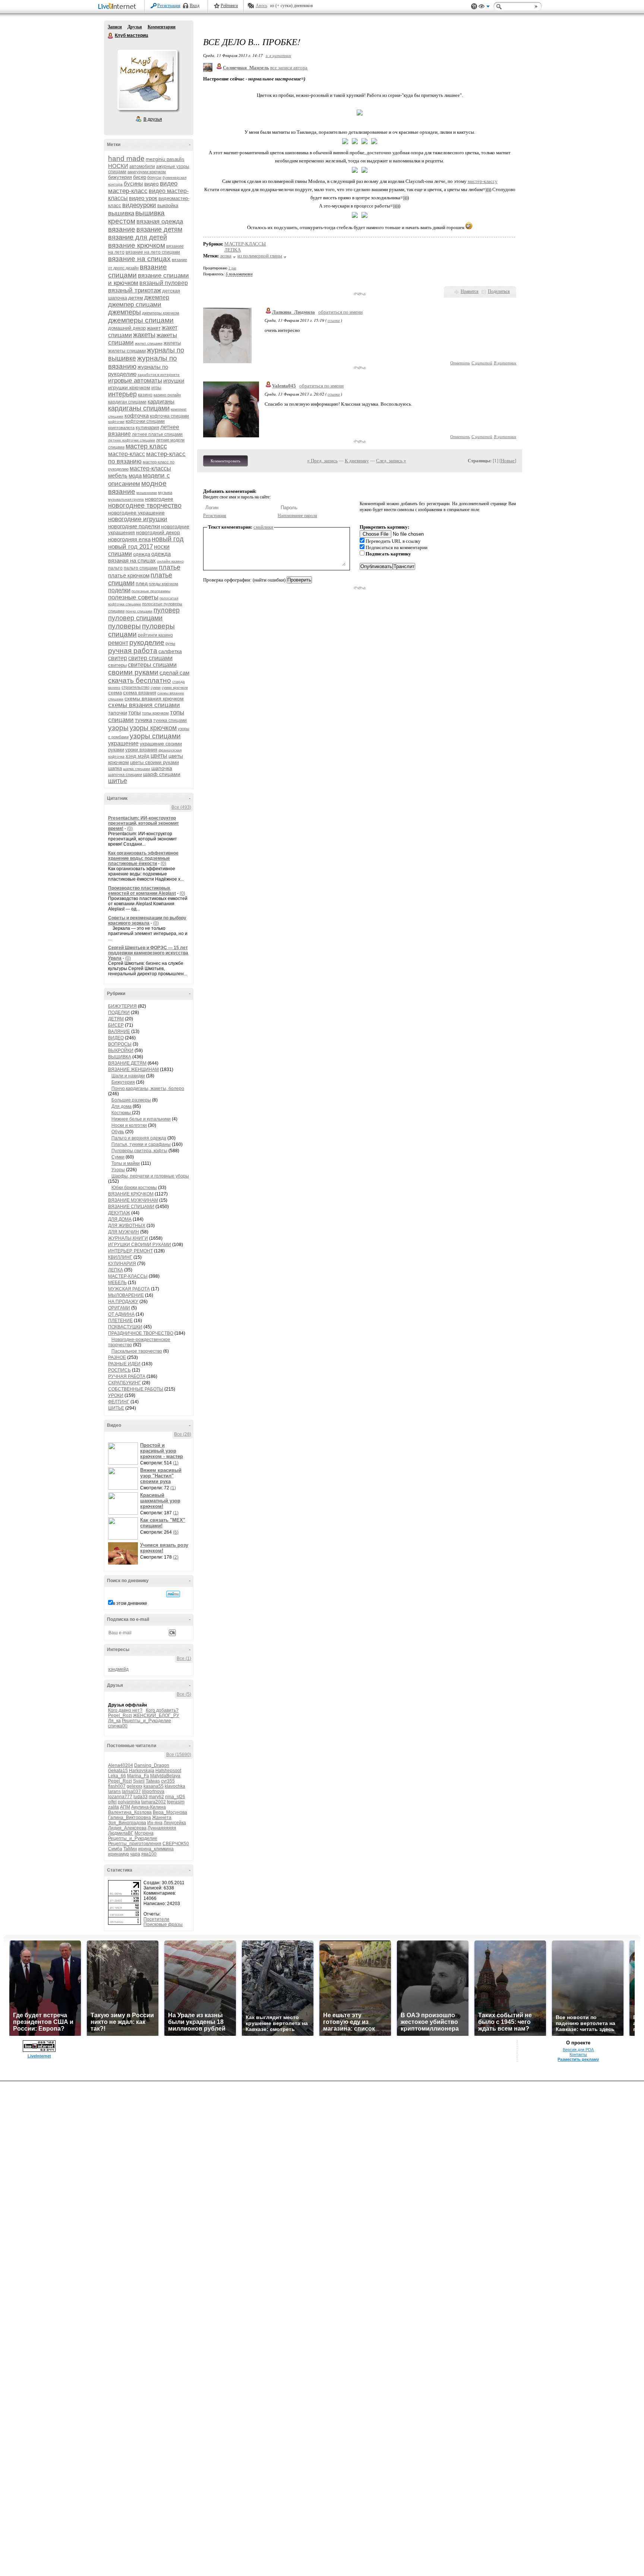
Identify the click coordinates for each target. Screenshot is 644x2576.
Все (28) (183, 1434)
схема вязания (140, 693)
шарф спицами (162, 774)
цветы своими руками (154, 762)
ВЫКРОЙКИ (121, 1051)
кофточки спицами (145, 421)
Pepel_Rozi (120, 1715)
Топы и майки (126, 1163)
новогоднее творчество (145, 506)
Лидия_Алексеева (127, 1828)
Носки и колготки (129, 1125)
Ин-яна (155, 1823)
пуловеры (124, 626)
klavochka (175, 1786)
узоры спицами (155, 736)
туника (143, 720)
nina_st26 (175, 1797)
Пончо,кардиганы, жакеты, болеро (148, 1089)
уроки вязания (141, 750)
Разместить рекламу (578, 2059)
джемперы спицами (141, 320)
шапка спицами (137, 769)
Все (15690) (179, 1755)
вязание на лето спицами (153, 252)
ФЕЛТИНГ (119, 1402)
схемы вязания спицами (144, 705)
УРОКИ (116, 1395)
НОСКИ (118, 166)
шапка (115, 768)
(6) (176, 1532)
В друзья (153, 119)
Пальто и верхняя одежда (139, 1138)
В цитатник (505, 363)
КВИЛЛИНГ (120, 1257)
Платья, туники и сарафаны (141, 1144)
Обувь (118, 1132)
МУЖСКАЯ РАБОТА (129, 1289)
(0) (130, 828)
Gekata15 (118, 1771)
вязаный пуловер (164, 283)
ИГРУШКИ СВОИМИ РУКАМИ (140, 1245)
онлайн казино (170, 561)
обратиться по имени (340, 312)
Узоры (118, 1170)
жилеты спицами (127, 351)
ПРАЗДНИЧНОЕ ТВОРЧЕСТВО (141, 1333)
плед (142, 583)
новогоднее (159, 499)
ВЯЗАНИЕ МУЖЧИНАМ (133, 1200)
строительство (135, 687)
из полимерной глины (260, 256)
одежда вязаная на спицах (139, 557)
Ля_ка (114, 1721)
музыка (165, 492)
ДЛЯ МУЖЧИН (124, 1232)
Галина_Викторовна (130, 1818)
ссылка (334, 320)
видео (151, 184)
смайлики (263, 527)
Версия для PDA (578, 2050)
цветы (159, 756)
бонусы (154, 177)
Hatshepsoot (168, 1771)
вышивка (121, 213)
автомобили (142, 167)
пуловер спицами (135, 618)
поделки (119, 590)
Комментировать (225, 461)
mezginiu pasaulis (165, 159)
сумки (156, 687)
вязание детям (159, 229)
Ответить (460, 363)
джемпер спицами (135, 305)
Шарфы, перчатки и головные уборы (150, 1176)
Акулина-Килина (149, 1807)
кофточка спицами (169, 416)
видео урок (143, 198)
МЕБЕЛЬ (117, 1283)
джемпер (157, 297)
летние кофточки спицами (132, 440)
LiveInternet (119, 7)
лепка (226, 256)
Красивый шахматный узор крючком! (160, 1501)
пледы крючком (163, 584)
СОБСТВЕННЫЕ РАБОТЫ (136, 1389)
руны (170, 643)
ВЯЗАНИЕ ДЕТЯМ (127, 1063)
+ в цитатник (278, 55)
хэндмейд (118, 1669)
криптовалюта (121, 428)
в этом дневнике (130, 1603)
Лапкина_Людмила (293, 312)
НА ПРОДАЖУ (123, 1302)
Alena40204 (121, 1765)
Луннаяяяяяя (162, 1828)
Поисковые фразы (163, 1924)
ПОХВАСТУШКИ (125, 1327)
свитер (118, 658)
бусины (133, 183)
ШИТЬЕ (116, 1408)
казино (145, 395)
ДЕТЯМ (116, 1019)
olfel (112, 1802)
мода (135, 476)
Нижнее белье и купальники (141, 1119)
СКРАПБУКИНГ (124, 1383)
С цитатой (482, 363)
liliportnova (153, 1791)
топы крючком (155, 713)
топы (135, 712)
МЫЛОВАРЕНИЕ (126, 1295)
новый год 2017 (130, 547)
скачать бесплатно (140, 680)
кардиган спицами (127, 402)
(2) (176, 1557)
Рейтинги (229, 6)
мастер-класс (127, 454)
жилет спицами (149, 343)
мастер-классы (150, 468)
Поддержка (474, 7)
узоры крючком (153, 728)
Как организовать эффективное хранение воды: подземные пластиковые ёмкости (143, 858)
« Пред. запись (322, 461)
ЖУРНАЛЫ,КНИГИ (128, 1238)
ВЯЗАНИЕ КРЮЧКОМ (131, 1194)
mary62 (156, 1797)
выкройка (168, 205)
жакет (154, 328)
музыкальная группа (126, 499)
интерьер (122, 394)
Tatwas (153, 1781)
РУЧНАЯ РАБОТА (127, 1376)
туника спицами (170, 720)
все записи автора (289, 68)
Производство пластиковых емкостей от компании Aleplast (142, 891)
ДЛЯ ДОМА (120, 1219)
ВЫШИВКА (120, 1057)
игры (156, 388)
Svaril (139, 1781)
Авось (261, 6)
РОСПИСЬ (119, 1370)
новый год (168, 539)
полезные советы (133, 597)
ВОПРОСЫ (120, 1044)
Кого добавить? (162, 1710)
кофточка (137, 416)
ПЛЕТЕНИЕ (120, 1321)
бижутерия (120, 177)
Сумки (118, 1157)
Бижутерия (123, 1082)
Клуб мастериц (111, 36)
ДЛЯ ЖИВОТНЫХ (127, 1226)
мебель (118, 476)
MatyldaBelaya (165, 1776)
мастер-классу (483, 181)
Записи (115, 27)
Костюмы (122, 1113)
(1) (176, 1463)
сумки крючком (175, 687)
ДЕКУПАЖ (119, 1213)
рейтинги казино (155, 635)
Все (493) (181, 807)
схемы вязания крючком (154, 698)
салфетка (170, 651)
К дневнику (357, 461)
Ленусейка (175, 1823)
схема (115, 693)
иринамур (119, 1854)
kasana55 (154, 1786)
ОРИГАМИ (119, 1308)
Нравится (470, 291)
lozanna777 (120, 1797)
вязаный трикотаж (135, 290)
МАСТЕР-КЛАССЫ (128, 1276)
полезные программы (151, 591)
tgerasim (176, 1802)
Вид (484, 7)
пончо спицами (139, 611)
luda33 (141, 1797)
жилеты (172, 343)
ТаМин (130, 1849)
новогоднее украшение (136, 513)
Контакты (578, 2054)
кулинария (147, 427)
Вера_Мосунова (170, 1812)
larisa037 (131, 1791)
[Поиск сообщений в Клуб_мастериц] (173, 1594)
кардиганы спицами (139, 408)
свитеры (117, 665)
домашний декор (127, 328)
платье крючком (129, 575)
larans (114, 1791)
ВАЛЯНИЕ (119, 1032)
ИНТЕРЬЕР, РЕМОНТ (130, 1251)
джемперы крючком (161, 313)
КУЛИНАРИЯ (122, 1264)
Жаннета (162, 1818)
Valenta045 (284, 386)
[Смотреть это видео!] (124, 1454)
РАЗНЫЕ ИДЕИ (124, 1364)
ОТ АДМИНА (121, 1314)
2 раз (232, 268)
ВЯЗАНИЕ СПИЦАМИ (131, 1207)
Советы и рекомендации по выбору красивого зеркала (147, 921)
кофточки (116, 422)
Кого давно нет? (125, 1710)
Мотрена (144, 1833)
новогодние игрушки (138, 519)
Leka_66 (117, 1776)
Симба (115, 1849)
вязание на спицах (139, 259)
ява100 (149, 1854)
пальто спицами (141, 568)
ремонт (118, 643)
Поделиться (499, 291)
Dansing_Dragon (152, 1765)
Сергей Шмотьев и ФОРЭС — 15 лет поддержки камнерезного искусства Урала (148, 953)
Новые (508, 461)
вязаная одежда (160, 221)
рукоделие (147, 642)
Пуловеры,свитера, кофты (139, 1151)
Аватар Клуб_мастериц (147, 80)
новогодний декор (158, 532)
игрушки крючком (129, 387)
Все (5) (184, 1694)
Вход (195, 6)
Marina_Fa (138, 1776)
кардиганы (161, 401)
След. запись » (391, 461)
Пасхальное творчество (137, 1351)
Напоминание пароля (297, 516)
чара (135, 1854)
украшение (123, 743)
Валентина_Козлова (130, 1812)
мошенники (147, 493)
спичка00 (118, 1726)
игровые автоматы (135, 381)
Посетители (156, 1919)
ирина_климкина (156, 1849)
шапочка (162, 768)
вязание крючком (137, 245)
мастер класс (146, 446)
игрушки (174, 381)
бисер (140, 177)
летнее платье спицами (157, 434)
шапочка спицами (125, 774)
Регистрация (169, 6)
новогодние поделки (134, 526)
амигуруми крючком (147, 172)
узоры (118, 728)
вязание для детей (138, 237)
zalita (113, 1807)
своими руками (133, 672)
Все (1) (184, 1658)
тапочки (118, 713)
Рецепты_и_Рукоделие (146, 1721)
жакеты (144, 335)
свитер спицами (150, 658)
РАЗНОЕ (117, 1357)
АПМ (125, 1807)
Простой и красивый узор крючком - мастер (162, 1451)
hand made (126, 159)
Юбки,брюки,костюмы (134, 1188)
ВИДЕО (116, 1038)
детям (136, 298)
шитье (118, 781)
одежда (142, 554)
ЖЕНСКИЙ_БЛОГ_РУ (156, 1715)
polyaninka (129, 1802)
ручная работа (133, 651)
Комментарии (162, 27)
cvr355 (168, 1781)
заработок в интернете (159, 375)
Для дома (121, 1106)
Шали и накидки (128, 1076)
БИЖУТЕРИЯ (122, 1006)
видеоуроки (139, 205)
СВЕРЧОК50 (176, 1844)
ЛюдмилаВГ (121, 1833)
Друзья (135, 27)
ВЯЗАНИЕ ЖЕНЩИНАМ (133, 1070)
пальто (115, 568)
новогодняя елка (129, 539)
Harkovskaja (142, 1771)
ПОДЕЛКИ (119, 1013)
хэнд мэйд (138, 756)
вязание (122, 229)
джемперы (124, 312)
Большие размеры (131, 1100)
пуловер (167, 610)
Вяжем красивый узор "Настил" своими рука (161, 1476)
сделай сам (174, 673)
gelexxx (135, 1786)
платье (170, 567)
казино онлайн (167, 395)
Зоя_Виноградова (127, 1823)
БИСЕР (116, 1025)
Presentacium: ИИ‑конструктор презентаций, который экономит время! (143, 823)
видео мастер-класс (143, 187)
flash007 (117, 1786)
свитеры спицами (152, 665)
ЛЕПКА (116, 1270)
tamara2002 (154, 1802)
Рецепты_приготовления (135, 1844)
